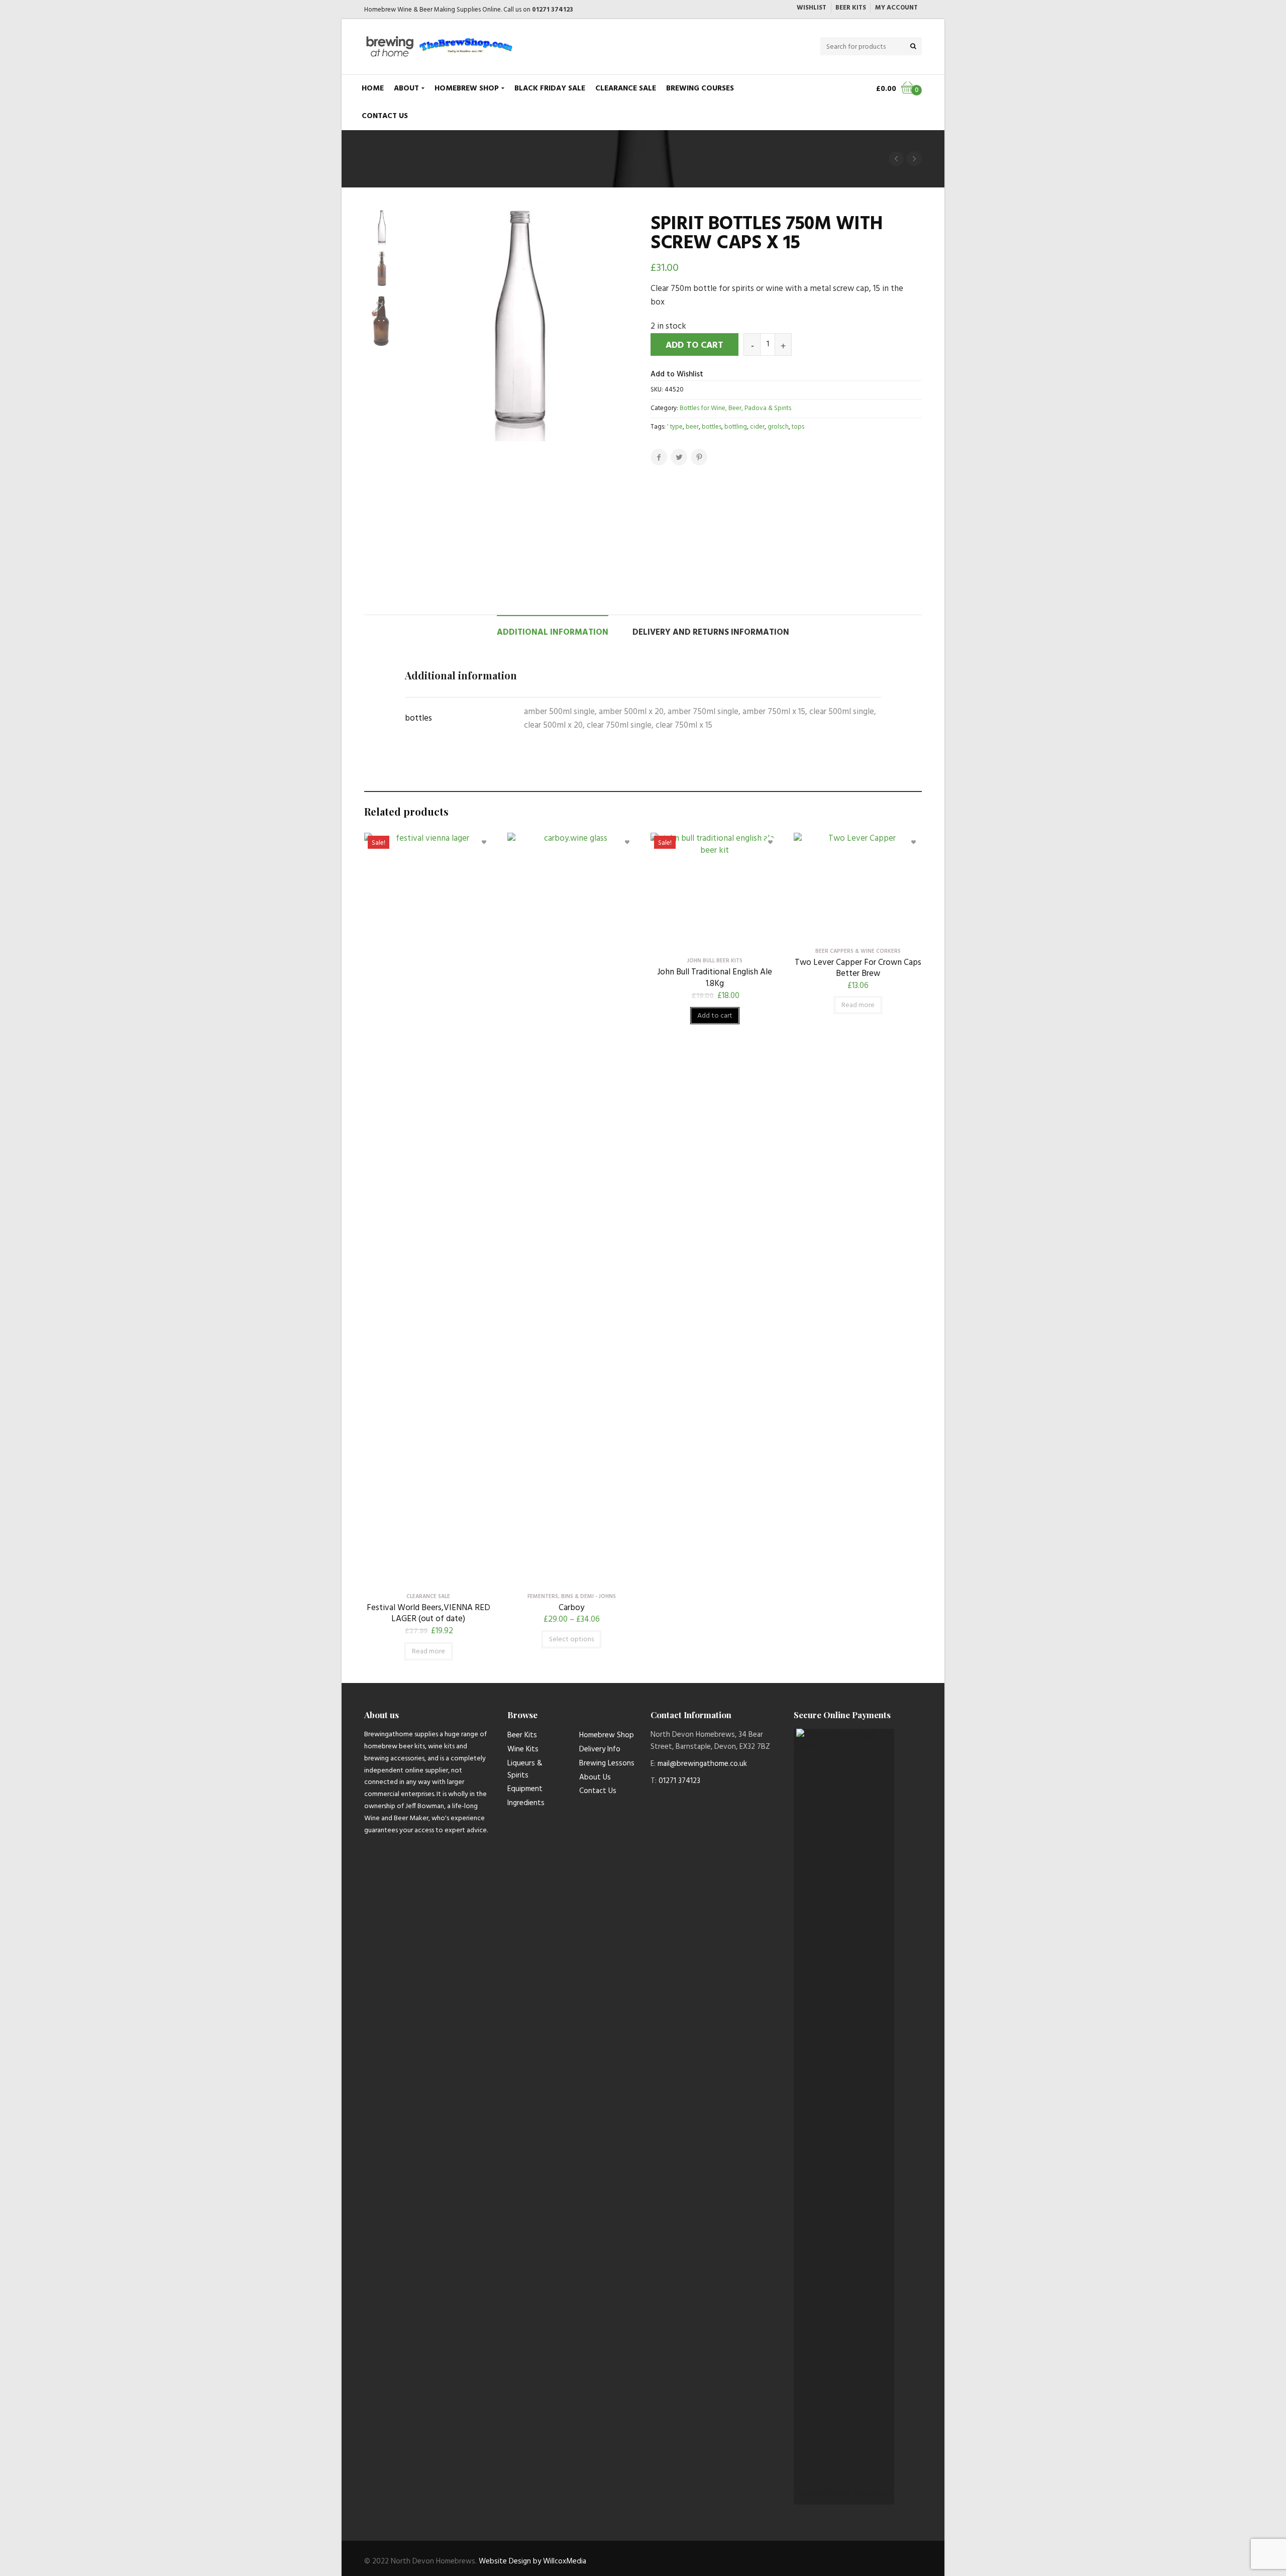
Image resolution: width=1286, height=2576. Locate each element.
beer (692, 427)
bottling (736, 427)
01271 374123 (553, 10)
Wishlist (812, 8)
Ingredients (526, 1803)
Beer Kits (851, 8)
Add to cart (694, 345)
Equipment (525, 1789)
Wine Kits (523, 1749)
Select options (571, 1640)
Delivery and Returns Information (711, 632)
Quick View (428, 1579)
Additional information (553, 632)
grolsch (778, 427)
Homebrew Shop (467, 88)
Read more (428, 1652)
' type (675, 427)
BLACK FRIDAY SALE (550, 88)
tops (798, 427)
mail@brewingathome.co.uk (702, 1764)
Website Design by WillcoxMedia (532, 2561)
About (406, 88)
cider (757, 427)
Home (373, 88)
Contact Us (385, 116)
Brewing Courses (700, 88)
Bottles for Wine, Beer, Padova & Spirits (735, 408)
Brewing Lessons (607, 1763)
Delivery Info (600, 1749)
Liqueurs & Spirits (525, 1769)
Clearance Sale (626, 88)
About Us (595, 1777)
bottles (712, 427)
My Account (896, 8)
